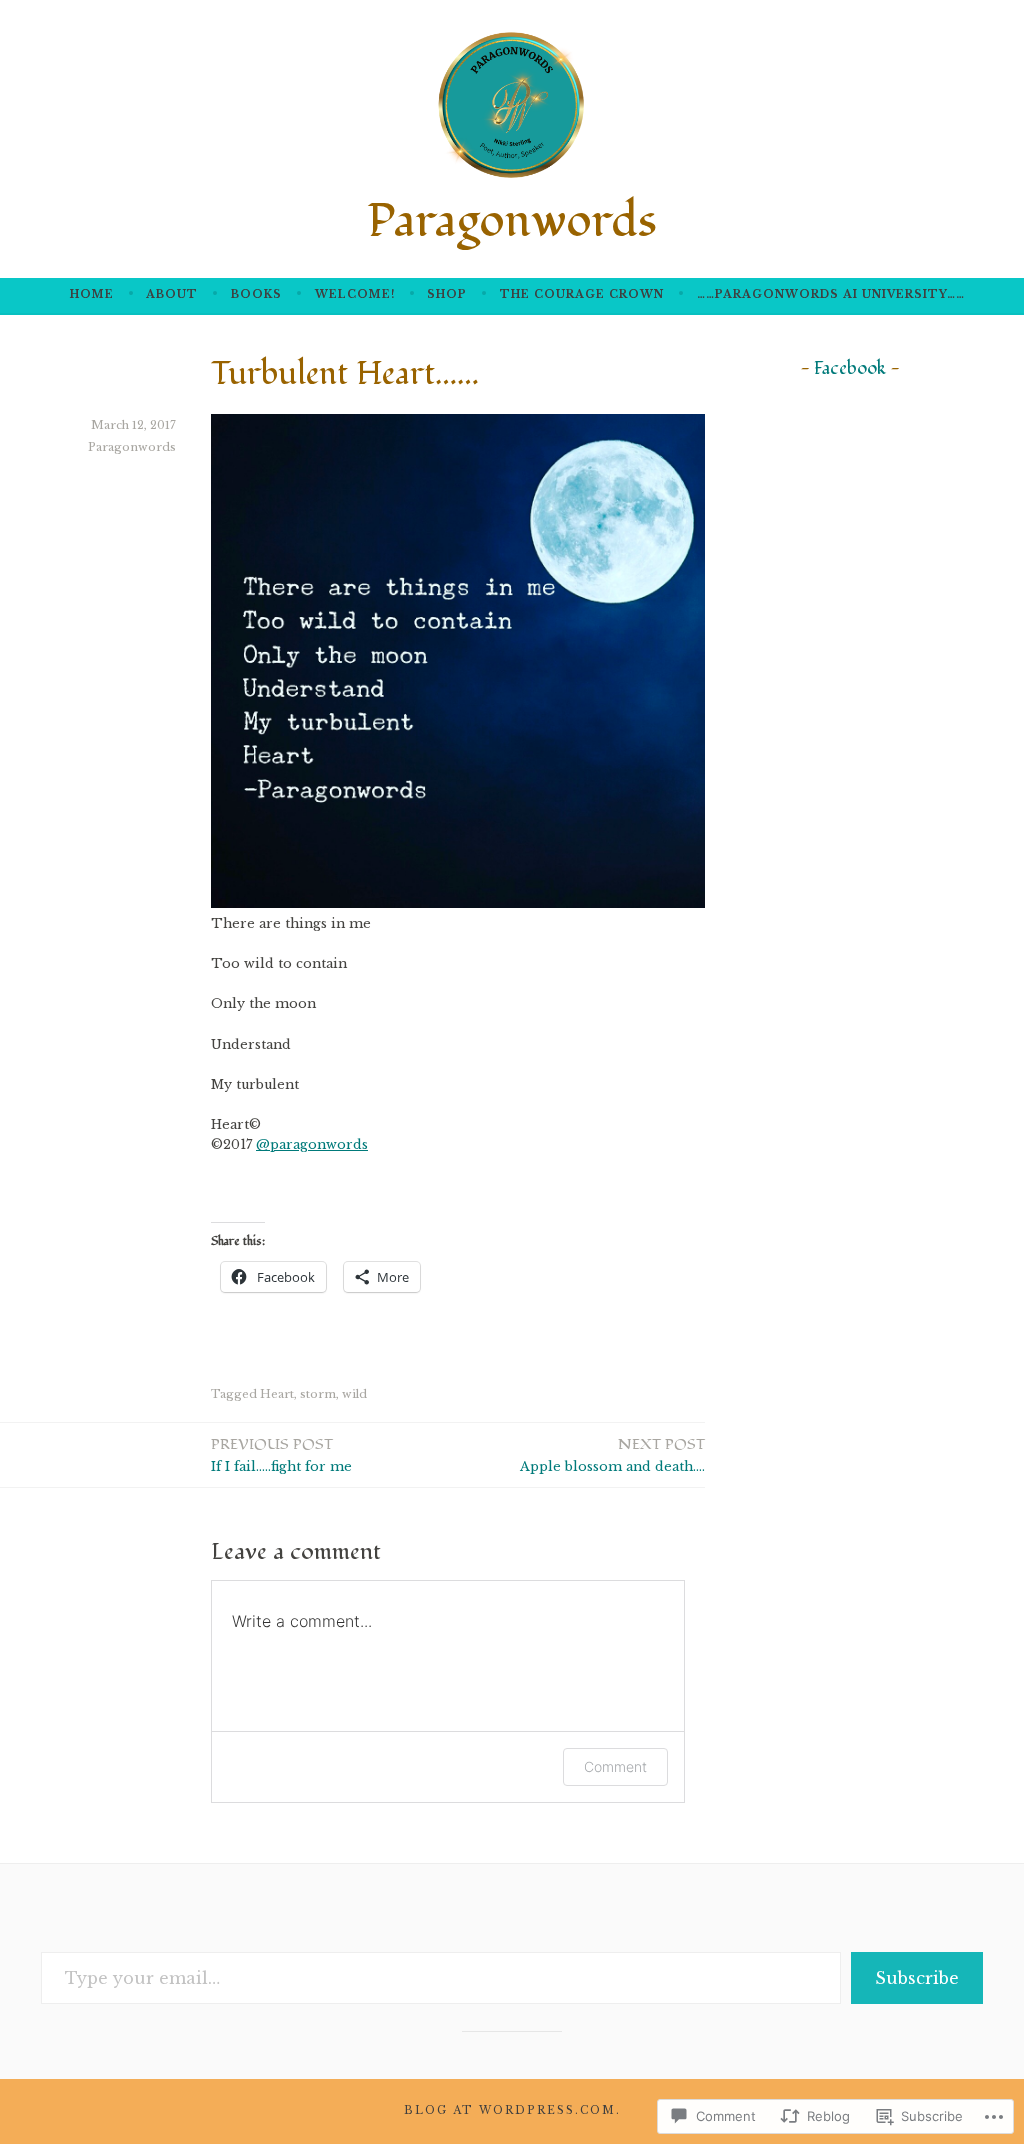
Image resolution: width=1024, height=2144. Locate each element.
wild (354, 1394)
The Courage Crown (582, 294)
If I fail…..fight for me (281, 1454)
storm (318, 1394)
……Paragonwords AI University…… (831, 294)
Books (256, 294)
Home (92, 294)
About (172, 294)
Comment (615, 1766)
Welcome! (355, 294)
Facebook (850, 368)
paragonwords (312, 1144)
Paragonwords (512, 221)
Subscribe (917, 1978)
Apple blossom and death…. (612, 1454)
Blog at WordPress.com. (512, 2110)
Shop (447, 294)
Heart (277, 1394)
